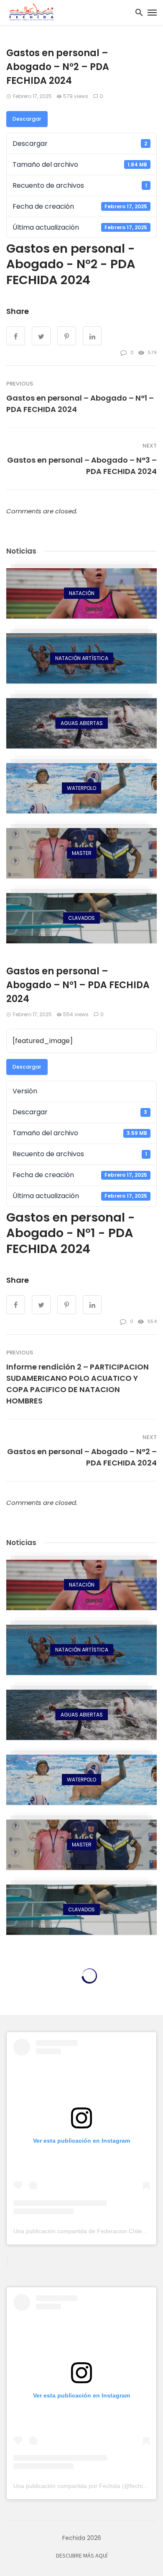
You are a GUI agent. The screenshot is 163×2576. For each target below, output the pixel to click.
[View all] (81, 593)
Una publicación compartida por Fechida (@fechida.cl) (85, 2486)
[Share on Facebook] (16, 336)
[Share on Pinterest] (67, 336)
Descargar (27, 119)
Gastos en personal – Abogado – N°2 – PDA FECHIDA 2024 (82, 1457)
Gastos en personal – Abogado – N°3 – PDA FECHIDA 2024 (82, 466)
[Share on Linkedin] (92, 336)
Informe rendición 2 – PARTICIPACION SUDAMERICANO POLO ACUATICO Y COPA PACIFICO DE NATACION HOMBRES (78, 1384)
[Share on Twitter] (41, 336)
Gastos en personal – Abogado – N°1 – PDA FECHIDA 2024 (80, 404)
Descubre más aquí (82, 2556)
